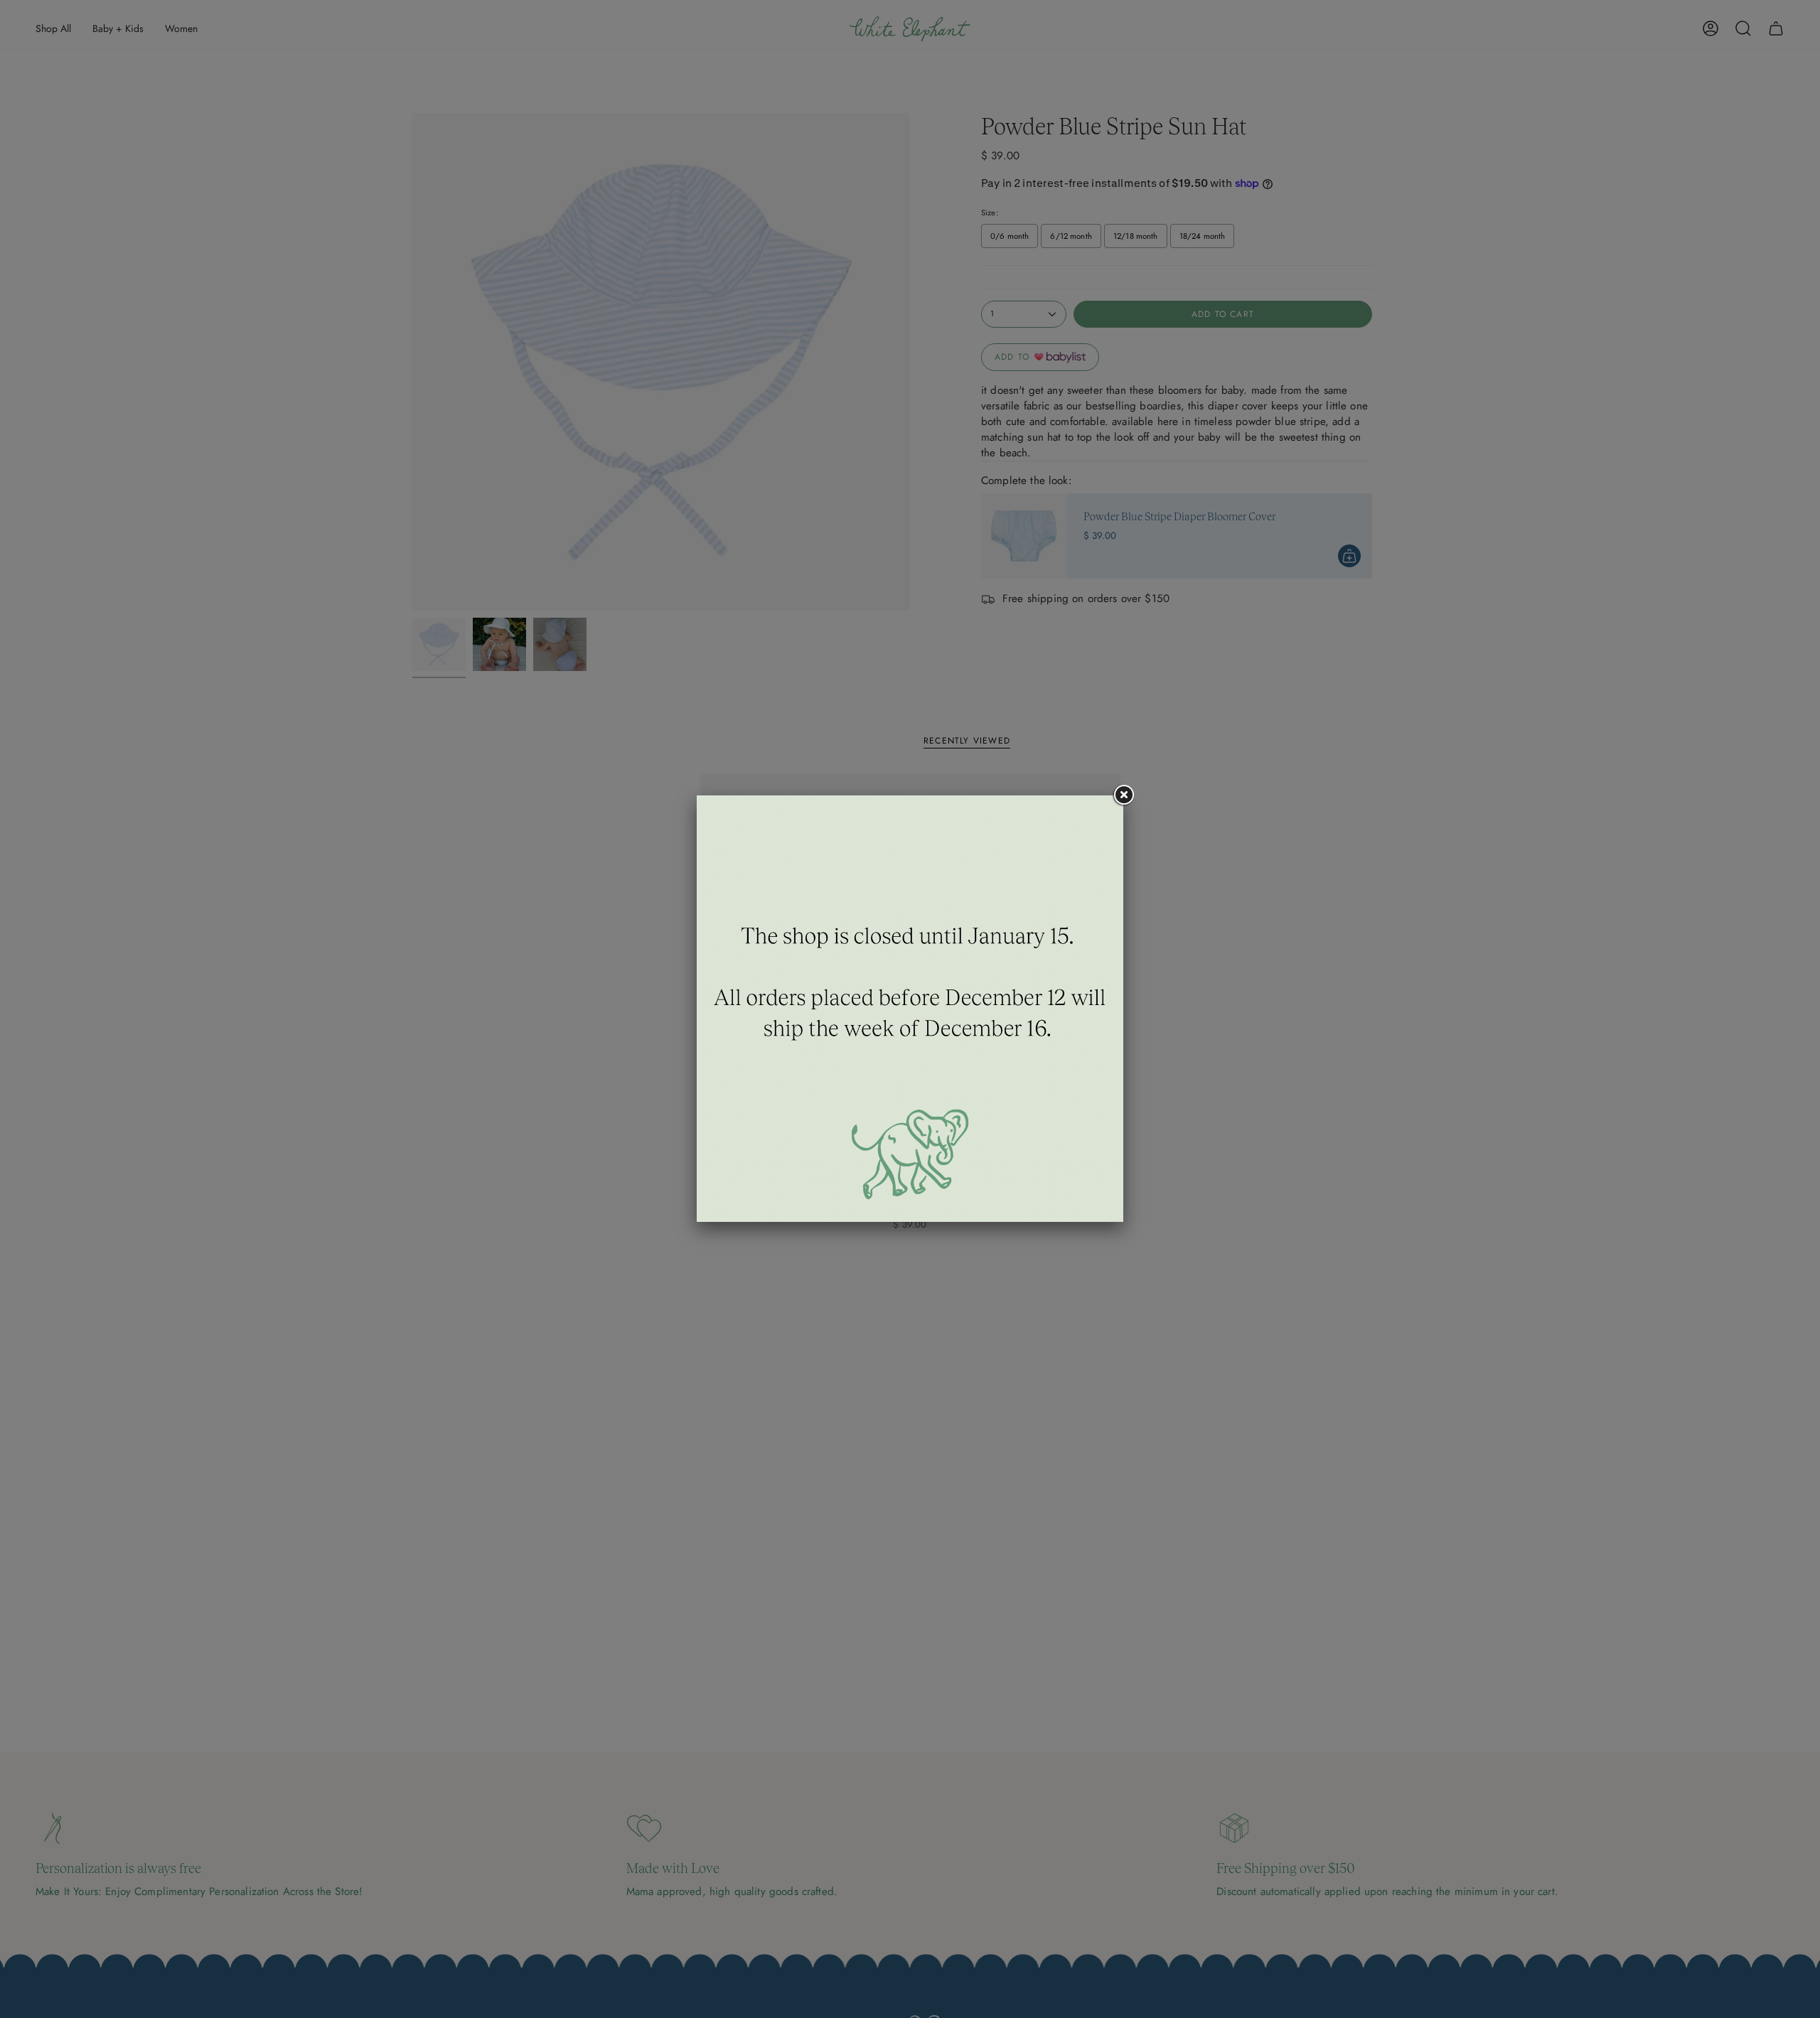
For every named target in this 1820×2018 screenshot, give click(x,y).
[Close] (1123, 795)
